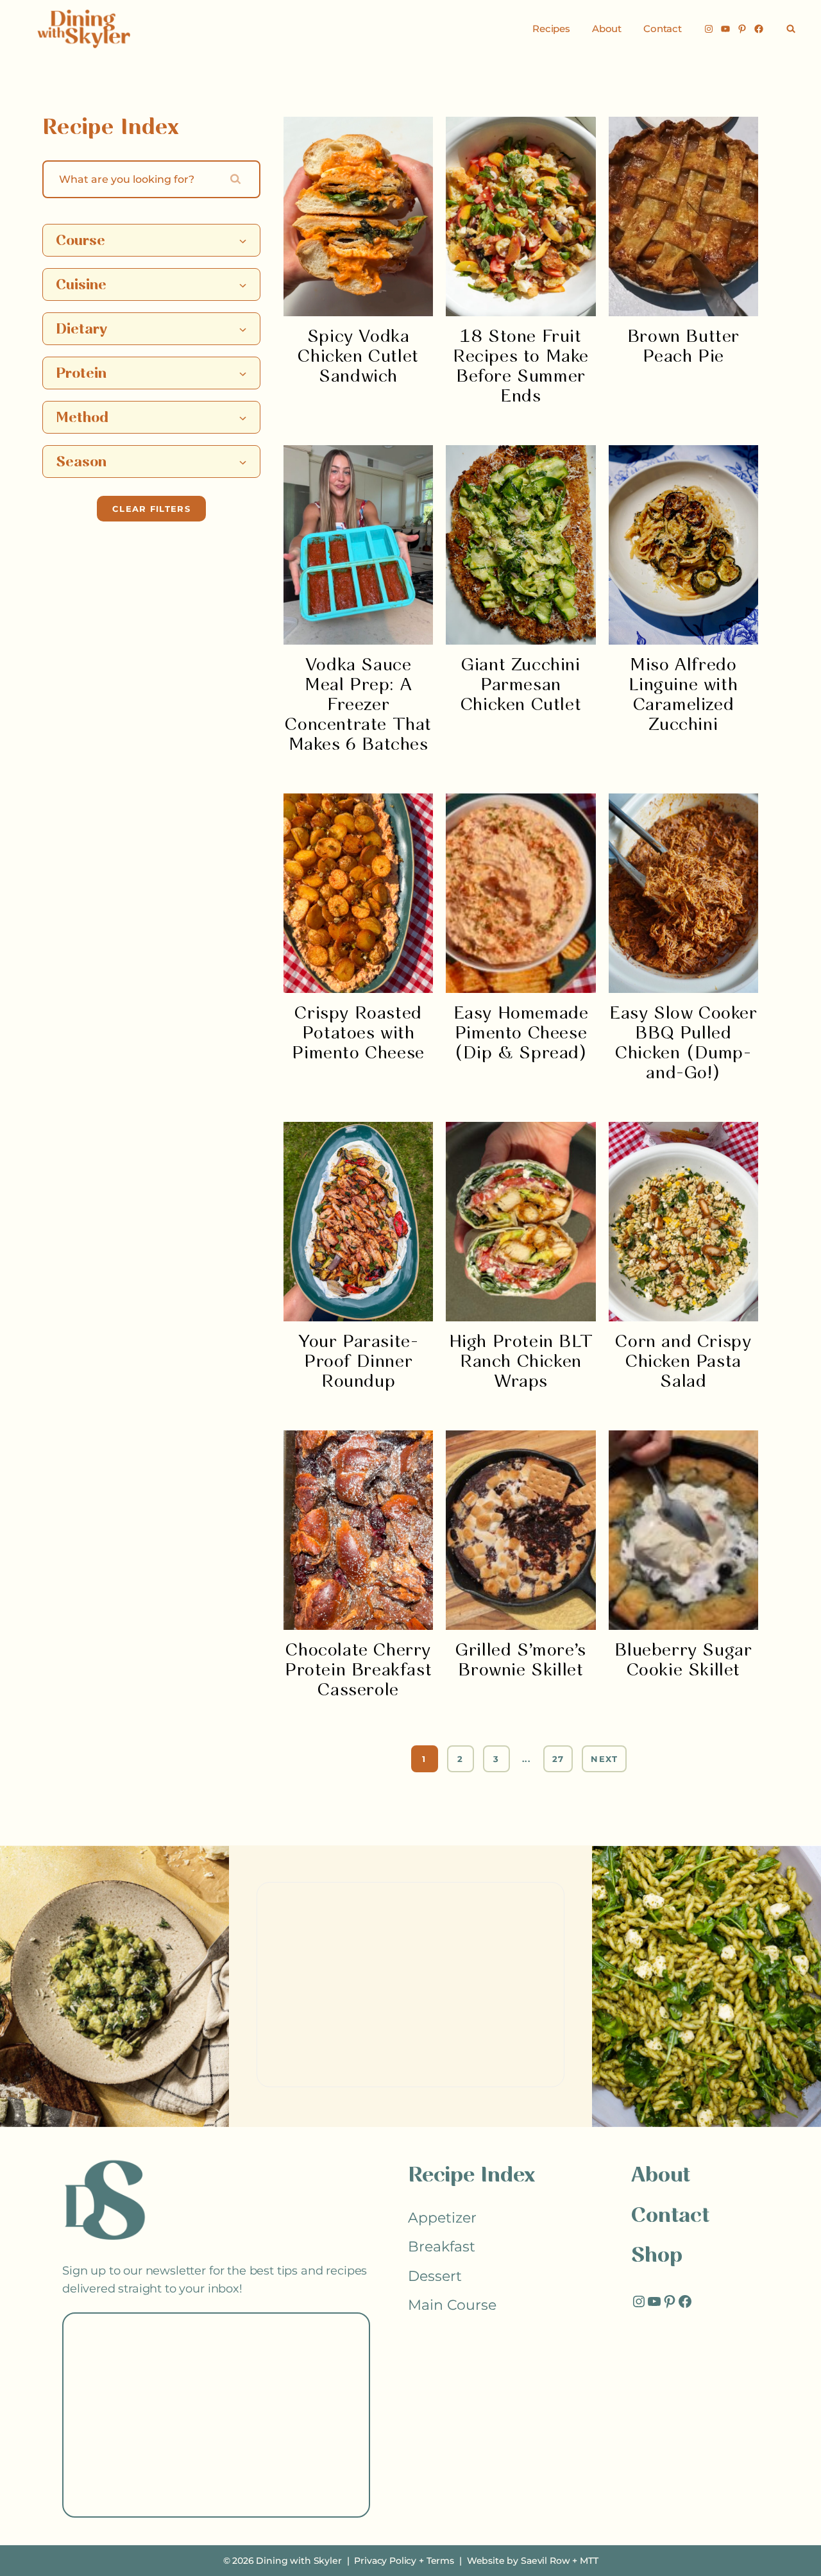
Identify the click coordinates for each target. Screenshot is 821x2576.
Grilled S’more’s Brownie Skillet (521, 1661)
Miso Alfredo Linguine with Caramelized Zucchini (683, 695)
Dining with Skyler (299, 2561)
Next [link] (604, 1759)
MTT (589, 2561)
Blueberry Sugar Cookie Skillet (683, 1661)
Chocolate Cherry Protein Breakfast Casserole (358, 1671)
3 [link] (496, 1759)
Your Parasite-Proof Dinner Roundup (358, 1362)
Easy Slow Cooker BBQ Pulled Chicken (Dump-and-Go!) (683, 1044)
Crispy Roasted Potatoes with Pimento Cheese (358, 1034)
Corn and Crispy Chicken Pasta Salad (683, 1362)
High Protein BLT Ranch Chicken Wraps (521, 1362)
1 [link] (424, 1759)
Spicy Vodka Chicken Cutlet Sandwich (358, 357)
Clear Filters (151, 509)
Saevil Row (545, 2561)
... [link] (526, 1759)
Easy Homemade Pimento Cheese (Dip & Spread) (521, 1034)
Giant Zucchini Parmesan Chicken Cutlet (521, 685)
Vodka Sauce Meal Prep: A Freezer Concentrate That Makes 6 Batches (358, 705)
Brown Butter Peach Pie (683, 347)
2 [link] (460, 1759)
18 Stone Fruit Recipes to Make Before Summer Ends (521, 367)
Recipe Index (471, 2176)
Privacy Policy (385, 2561)
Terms (440, 2561)
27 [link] (558, 1759)
